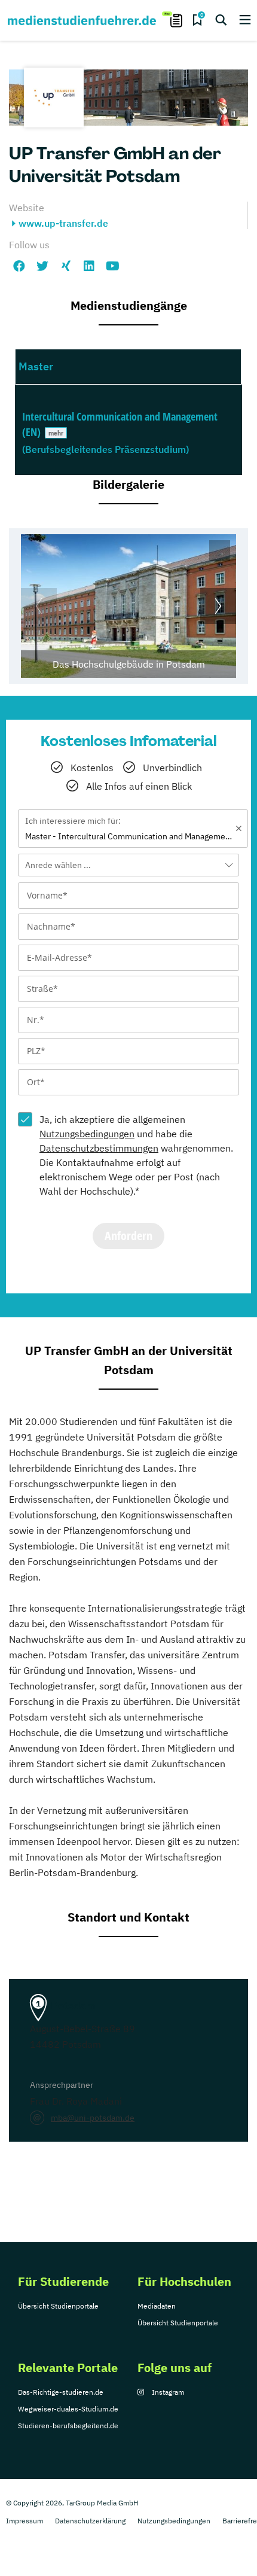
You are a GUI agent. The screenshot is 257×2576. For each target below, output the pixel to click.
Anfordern (128, 1236)
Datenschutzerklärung (90, 2521)
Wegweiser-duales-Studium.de (68, 2409)
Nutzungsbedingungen (87, 1134)
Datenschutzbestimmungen (99, 1148)
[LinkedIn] (89, 266)
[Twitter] (42, 266)
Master (36, 366)
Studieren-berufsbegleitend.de (68, 2426)
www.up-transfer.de (63, 223)
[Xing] (66, 266)
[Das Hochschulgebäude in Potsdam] (128, 606)
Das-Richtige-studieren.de (61, 2392)
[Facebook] (19, 266)
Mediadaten (157, 2306)
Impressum (25, 2521)
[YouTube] (112, 266)
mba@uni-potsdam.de (93, 2118)
